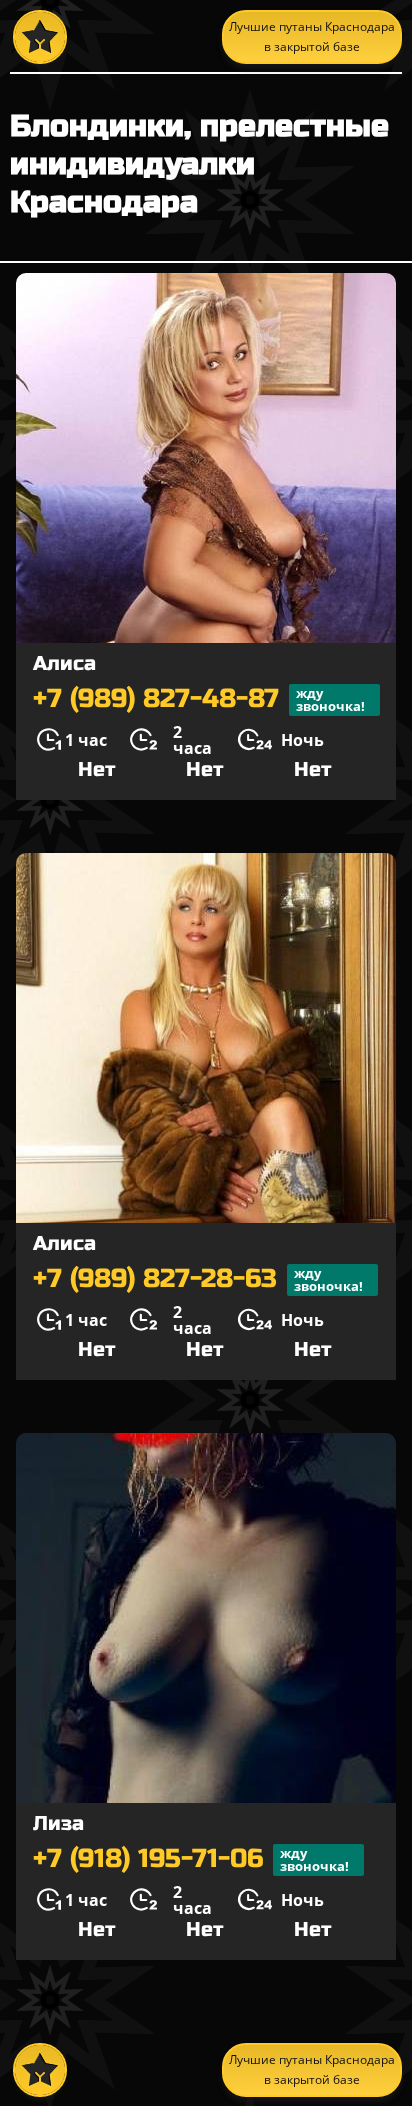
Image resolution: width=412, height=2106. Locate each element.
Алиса (64, 663)
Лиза (58, 1823)
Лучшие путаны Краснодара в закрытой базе (312, 36)
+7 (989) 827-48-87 (199, 699)
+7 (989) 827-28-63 (198, 1279)
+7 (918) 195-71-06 (191, 1859)
